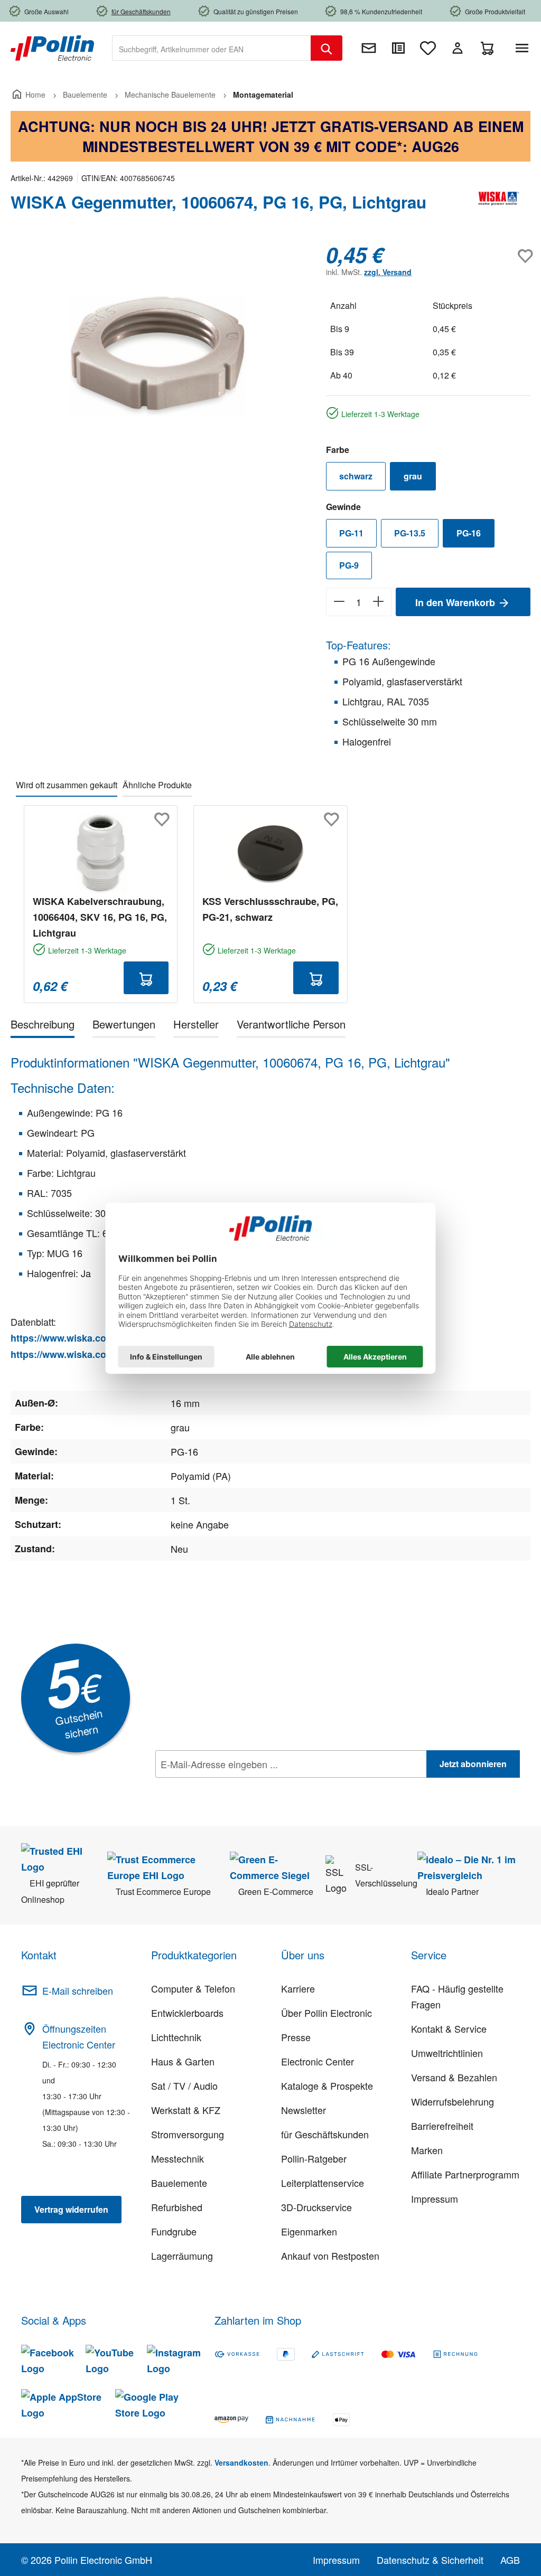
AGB (510, 2560)
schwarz (356, 476)
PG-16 (469, 533)
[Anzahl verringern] (339, 602)
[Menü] (524, 48)
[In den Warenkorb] (146, 978)
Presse (296, 2037)
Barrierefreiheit (442, 2126)
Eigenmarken (309, 2231)
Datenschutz (223, 1787)
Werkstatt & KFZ (186, 2110)
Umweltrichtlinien (447, 2053)
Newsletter (304, 2110)
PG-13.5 (410, 533)
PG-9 (349, 565)
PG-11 (351, 533)
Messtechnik (178, 2158)
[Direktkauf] (398, 48)
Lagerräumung (182, 2256)
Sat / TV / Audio (184, 2086)
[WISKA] (499, 206)
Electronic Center (318, 2061)
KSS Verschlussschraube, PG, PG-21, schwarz (270, 909)
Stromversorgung (188, 2134)
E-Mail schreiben (78, 1990)
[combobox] (212, 48)
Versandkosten (241, 2462)
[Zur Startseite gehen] (52, 47)
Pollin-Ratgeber (314, 2158)
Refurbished (177, 2207)
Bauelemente (179, 2183)
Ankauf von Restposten (330, 2256)
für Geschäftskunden (325, 2134)
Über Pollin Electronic (327, 2013)
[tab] (43, 1026)
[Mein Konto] (458, 48)
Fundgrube (174, 2231)
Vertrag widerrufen (71, 2209)
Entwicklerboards (187, 2013)
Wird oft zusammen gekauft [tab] (67, 785)
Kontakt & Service (449, 2028)
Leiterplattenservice (323, 2183)
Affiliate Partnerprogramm (465, 2174)
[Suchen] (327, 48)
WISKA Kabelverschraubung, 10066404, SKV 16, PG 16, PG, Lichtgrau (100, 917)
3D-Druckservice (316, 2207)
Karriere (298, 1988)
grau (413, 476)
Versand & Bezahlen (454, 2077)
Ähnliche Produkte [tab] (157, 785)
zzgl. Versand (388, 272)
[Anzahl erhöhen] (379, 602)
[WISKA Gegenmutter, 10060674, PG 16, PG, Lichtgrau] (157, 356)
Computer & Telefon (193, 1988)
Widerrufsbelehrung (453, 2101)
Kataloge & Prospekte (327, 2086)
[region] (158, 356)
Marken (427, 2150)
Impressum (435, 2198)
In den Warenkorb (456, 602)
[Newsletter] (369, 48)
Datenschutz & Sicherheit (430, 2560)
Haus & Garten (183, 2061)
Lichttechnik (176, 2037)
